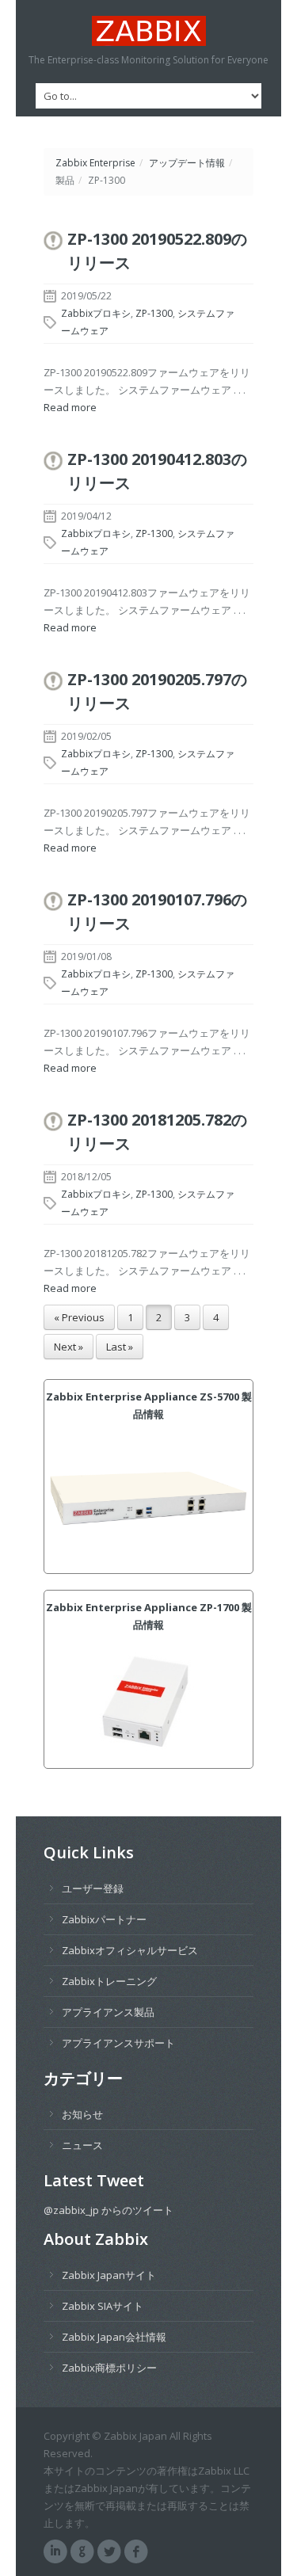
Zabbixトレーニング (109, 1981)
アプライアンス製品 (108, 2012)
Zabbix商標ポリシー (109, 2368)
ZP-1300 (154, 313)
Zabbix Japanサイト (109, 2275)
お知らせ (82, 2114)
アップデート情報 (187, 163)
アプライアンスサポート (118, 2043)
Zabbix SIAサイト (103, 2306)
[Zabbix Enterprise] (148, 31)
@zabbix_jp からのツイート (109, 2210)
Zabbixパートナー (104, 1919)
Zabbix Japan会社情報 (114, 2337)
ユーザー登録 (93, 1888)
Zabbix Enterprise (95, 163)
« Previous (79, 1317)
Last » (120, 1347)
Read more (70, 407)
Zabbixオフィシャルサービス (130, 1950)
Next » (69, 1347)
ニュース (82, 2145)
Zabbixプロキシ (96, 313)
